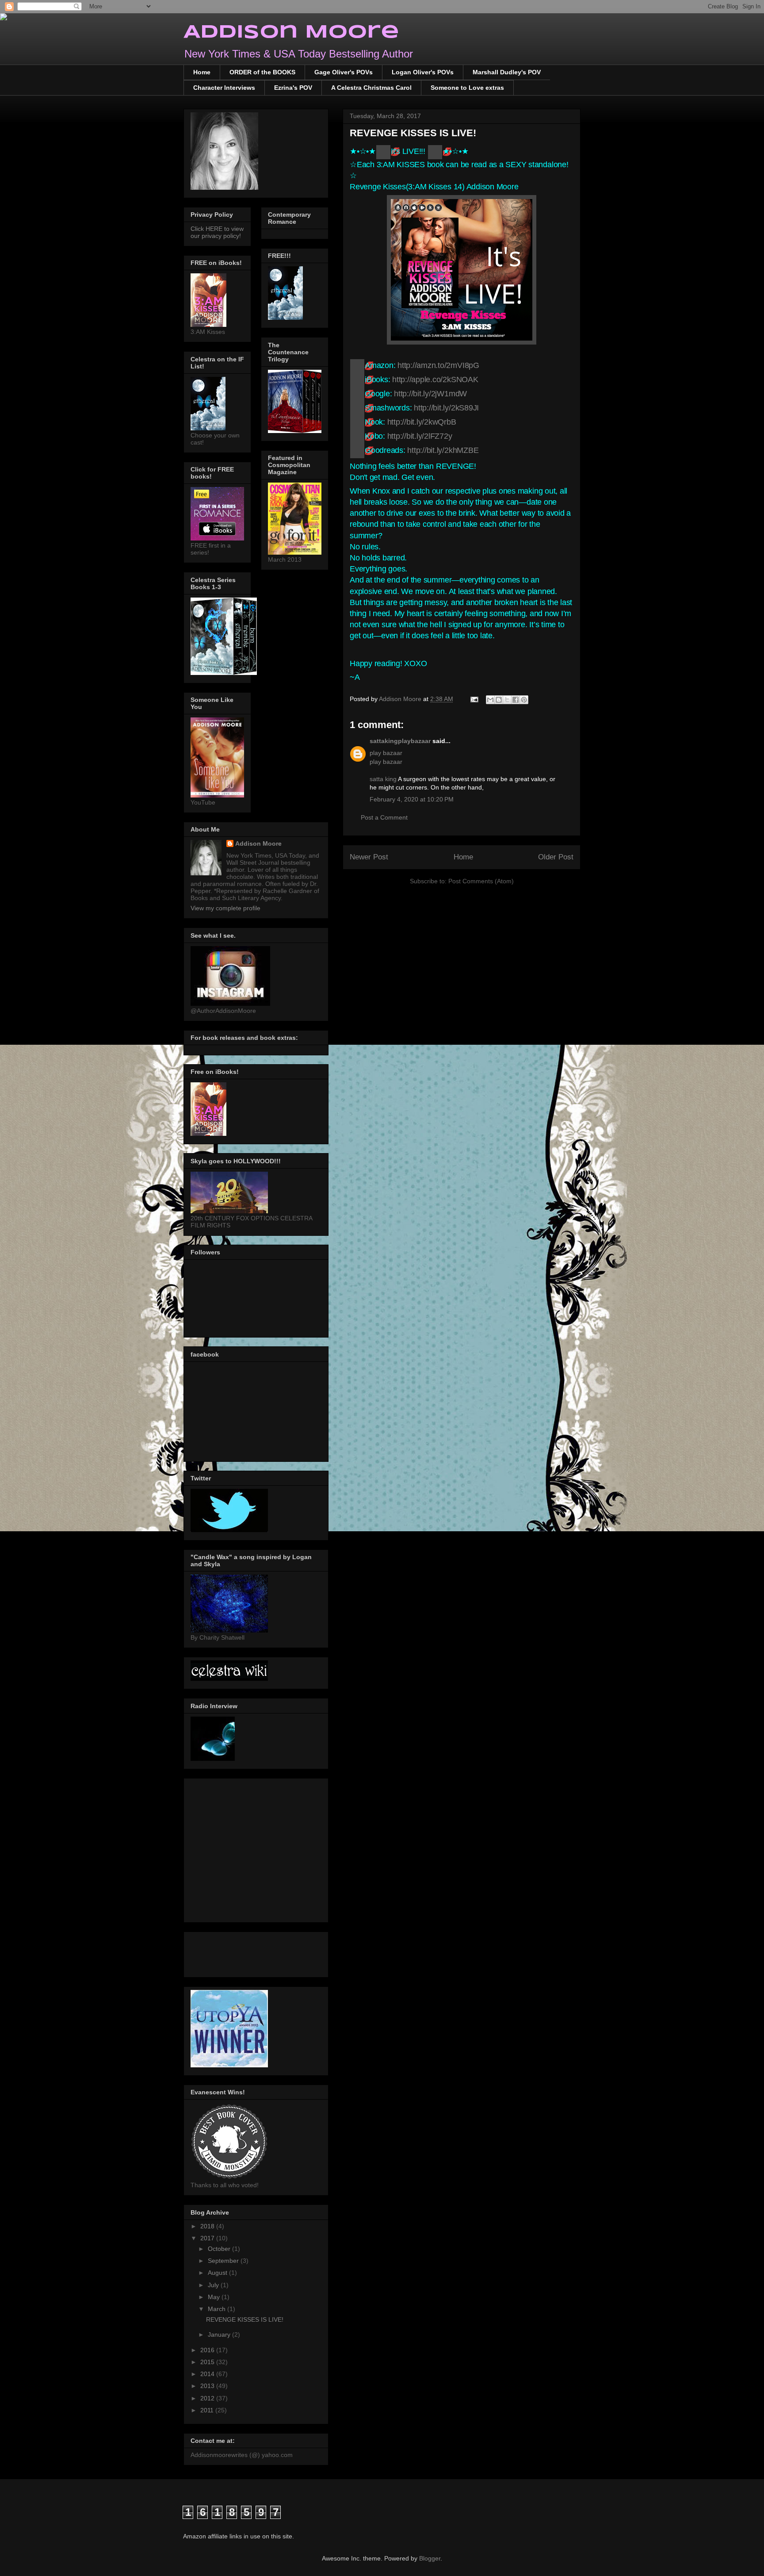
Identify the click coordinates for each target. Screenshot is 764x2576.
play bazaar (386, 753)
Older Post (556, 857)
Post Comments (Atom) (481, 881)
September (224, 2261)
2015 (208, 2362)
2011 (208, 2410)
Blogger (430, 2558)
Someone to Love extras (467, 88)
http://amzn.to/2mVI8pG (438, 365)
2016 (208, 2350)
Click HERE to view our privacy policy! (217, 232)
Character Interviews (224, 88)
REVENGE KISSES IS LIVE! (245, 2319)
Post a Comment (384, 817)
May (215, 2297)
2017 (208, 2238)
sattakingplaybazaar (400, 741)
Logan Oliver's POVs (423, 72)
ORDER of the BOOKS (262, 72)
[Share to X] (507, 700)
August (218, 2273)
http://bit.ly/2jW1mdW (430, 394)
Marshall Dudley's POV (507, 72)
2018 (208, 2226)
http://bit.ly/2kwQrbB (422, 422)
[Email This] (490, 700)
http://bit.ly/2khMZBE (443, 450)
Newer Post (369, 857)
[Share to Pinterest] (524, 700)
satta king (383, 779)
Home (202, 72)
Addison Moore (291, 33)
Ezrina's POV (293, 88)
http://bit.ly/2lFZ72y (420, 436)
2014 (208, 2374)
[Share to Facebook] (516, 700)
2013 (208, 2386)
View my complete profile (225, 908)
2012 (208, 2398)
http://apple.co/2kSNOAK (435, 379)
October (220, 2249)
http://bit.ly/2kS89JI (446, 408)
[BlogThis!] (499, 700)
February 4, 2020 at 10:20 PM (412, 799)
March (218, 2309)
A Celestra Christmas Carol (371, 88)
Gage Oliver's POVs (344, 72)
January (220, 2334)
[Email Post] (474, 699)
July (214, 2285)
